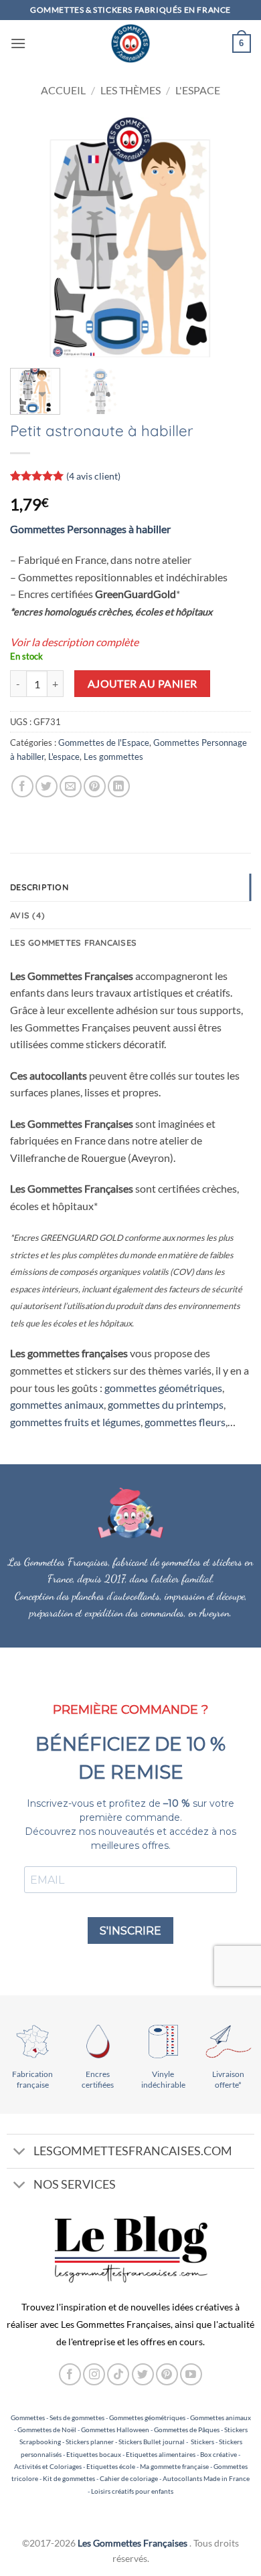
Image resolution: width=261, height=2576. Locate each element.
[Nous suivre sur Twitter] (143, 2374)
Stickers (202, 2442)
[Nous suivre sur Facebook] (70, 2374)
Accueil (63, 90)
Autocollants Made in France (206, 2478)
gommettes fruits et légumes (75, 1422)
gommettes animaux (57, 1404)
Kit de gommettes (69, 2478)
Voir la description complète (74, 642)
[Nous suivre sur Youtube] (191, 2374)
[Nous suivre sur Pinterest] (167, 2374)
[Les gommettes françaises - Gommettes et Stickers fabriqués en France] (130, 43)
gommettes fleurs (185, 1422)
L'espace (198, 90)
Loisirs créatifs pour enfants (132, 2491)
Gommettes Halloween (115, 2430)
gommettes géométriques (163, 1388)
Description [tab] (39, 887)
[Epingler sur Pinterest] (95, 786)
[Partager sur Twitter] (47, 786)
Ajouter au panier (143, 684)
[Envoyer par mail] (71, 786)
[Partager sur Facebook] (22, 786)
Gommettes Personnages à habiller (90, 529)
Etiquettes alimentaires (161, 2454)
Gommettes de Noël (47, 2430)
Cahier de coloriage (129, 2478)
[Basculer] (20, 2152)
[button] (18, 43)
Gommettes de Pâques (187, 2430)
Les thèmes (130, 90)
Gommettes (28, 2417)
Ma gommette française (174, 2466)
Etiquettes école (111, 2466)
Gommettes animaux (221, 2417)
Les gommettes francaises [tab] (73, 943)
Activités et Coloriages (48, 2466)
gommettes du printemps (166, 1404)
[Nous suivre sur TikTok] (118, 2374)
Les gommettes (113, 757)
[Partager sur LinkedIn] (119, 786)
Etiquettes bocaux (94, 2454)
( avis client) (93, 475)
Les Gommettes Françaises (133, 2543)
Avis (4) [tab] (27, 915)
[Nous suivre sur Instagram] (94, 2374)
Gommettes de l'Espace (104, 742)
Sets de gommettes (77, 2417)
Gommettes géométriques (147, 2417)
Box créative (219, 2454)
